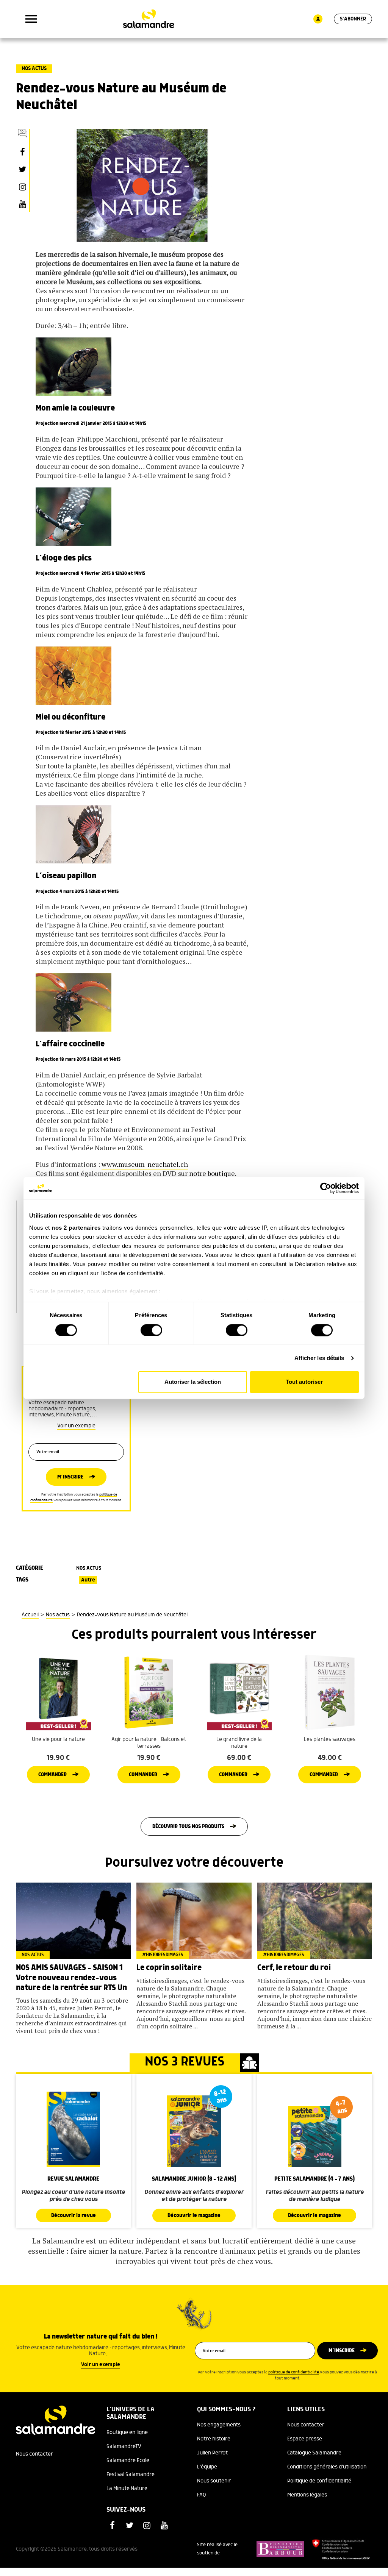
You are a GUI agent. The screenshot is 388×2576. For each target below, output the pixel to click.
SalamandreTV (124, 2446)
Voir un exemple (76, 1426)
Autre (88, 1580)
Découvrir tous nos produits (188, 1827)
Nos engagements (219, 2425)
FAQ (202, 2495)
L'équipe (207, 2467)
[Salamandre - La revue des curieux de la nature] (149, 19)
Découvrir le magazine (194, 2215)
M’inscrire (70, 1477)
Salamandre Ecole (128, 2460)
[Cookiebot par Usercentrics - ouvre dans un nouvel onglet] (326, 1188)
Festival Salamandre (131, 2475)
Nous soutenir (214, 2481)
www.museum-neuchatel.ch (145, 1164)
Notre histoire (214, 2439)
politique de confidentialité (294, 2372)
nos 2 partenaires (76, 1228)
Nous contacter (34, 2454)
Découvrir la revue (74, 2215)
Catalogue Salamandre (314, 2453)
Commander (52, 1775)
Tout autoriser (304, 1382)
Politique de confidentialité (319, 2481)
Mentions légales (307, 2495)
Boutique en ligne (127, 2432)
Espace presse (305, 2439)
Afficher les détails (319, 1358)
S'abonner (353, 19)
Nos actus (34, 69)
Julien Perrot (212, 2453)
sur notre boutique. (207, 1173)
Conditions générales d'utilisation (327, 2467)
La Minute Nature (127, 2489)
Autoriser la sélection (193, 1382)
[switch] (151, 1330)
